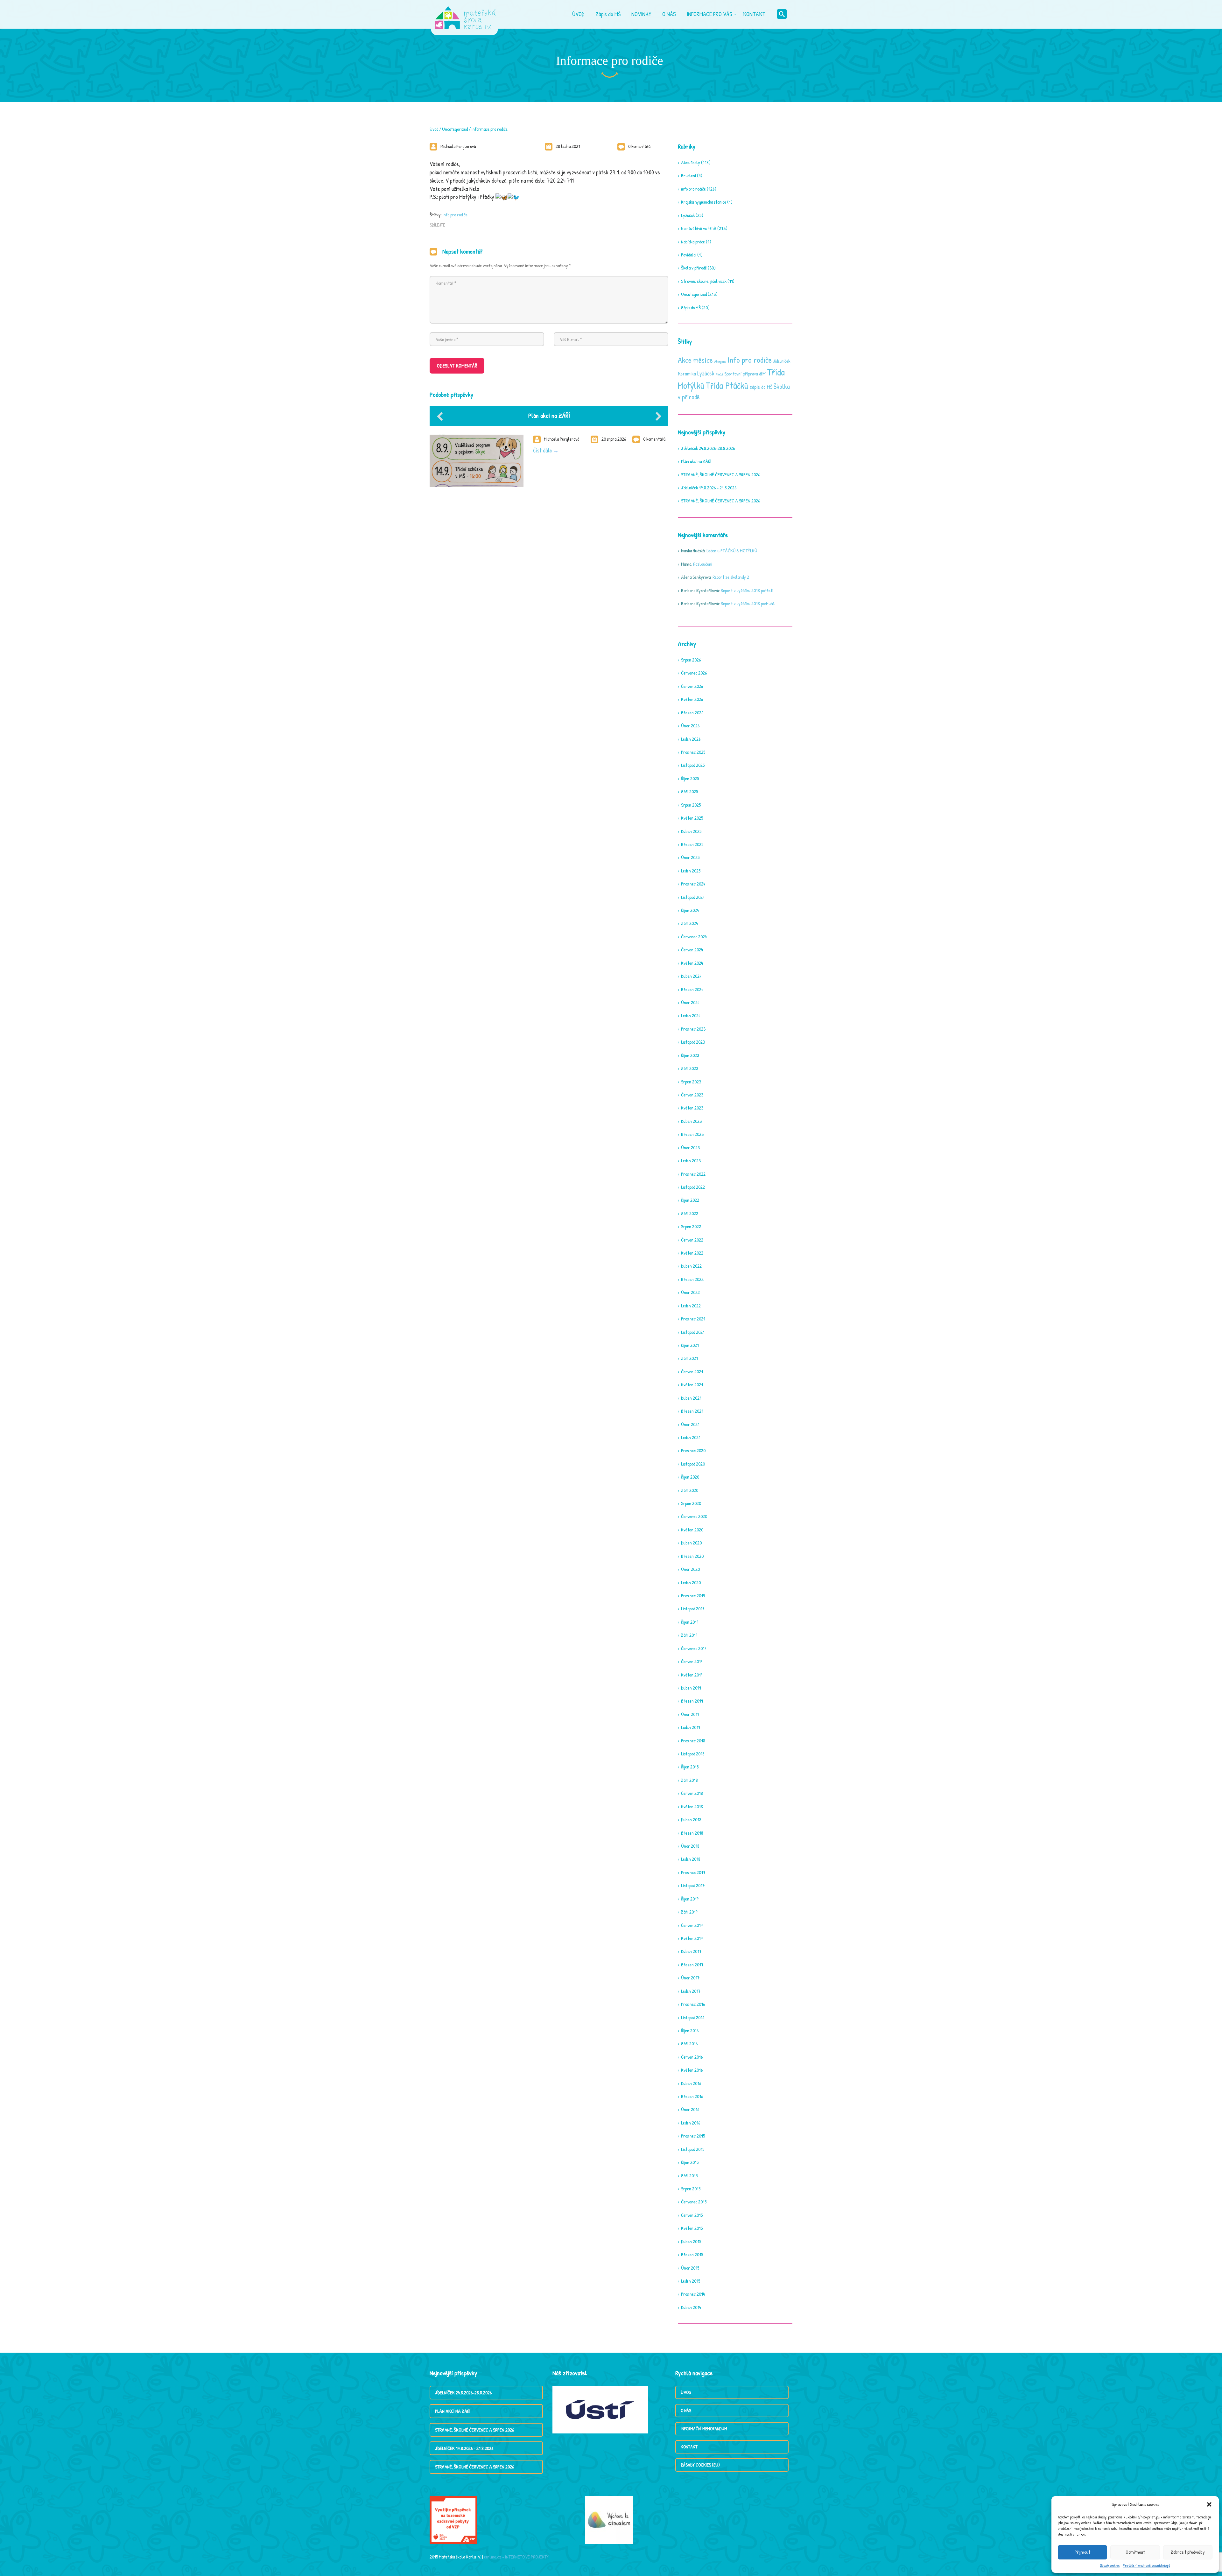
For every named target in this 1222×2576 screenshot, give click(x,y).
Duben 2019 (691, 1688)
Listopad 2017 (693, 1885)
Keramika (687, 374)
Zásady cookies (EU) (700, 2465)
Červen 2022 (692, 1240)
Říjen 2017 (690, 1899)
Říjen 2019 (690, 1622)
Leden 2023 (691, 1161)
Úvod (434, 129)
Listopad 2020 (693, 1464)
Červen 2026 (692, 686)
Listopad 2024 (693, 897)
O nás (686, 2410)
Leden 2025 (691, 871)
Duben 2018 (691, 1820)
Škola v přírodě (694, 268)
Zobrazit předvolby (1188, 2552)
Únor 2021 (690, 1424)
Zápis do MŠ (691, 308)
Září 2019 (689, 1635)
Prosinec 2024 (693, 884)
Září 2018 (689, 1780)
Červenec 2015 (694, 2202)
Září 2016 (689, 2044)
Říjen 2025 (690, 778)
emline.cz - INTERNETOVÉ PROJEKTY (516, 2557)
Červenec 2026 (694, 673)
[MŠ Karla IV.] (465, 14)
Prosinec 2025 (693, 752)
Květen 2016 (692, 2070)
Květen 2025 (692, 818)
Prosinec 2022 (693, 1174)
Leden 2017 (691, 1991)
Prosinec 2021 (693, 1319)
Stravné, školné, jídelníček (704, 281)
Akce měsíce (695, 360)
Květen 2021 (692, 1385)
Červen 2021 (692, 1372)
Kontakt (689, 2447)
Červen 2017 (692, 1925)
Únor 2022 (690, 1292)
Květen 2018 (692, 1806)
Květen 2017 (692, 1938)
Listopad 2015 (693, 2149)
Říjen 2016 (690, 2030)
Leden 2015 (691, 2281)
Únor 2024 (690, 1002)
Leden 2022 (691, 1306)
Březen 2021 (692, 1411)
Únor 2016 (690, 2109)
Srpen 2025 (691, 805)
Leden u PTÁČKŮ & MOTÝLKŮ (732, 551)
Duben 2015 (691, 2241)
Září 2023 (690, 1068)
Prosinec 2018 (693, 1741)
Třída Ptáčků (727, 385)
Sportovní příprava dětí (745, 374)
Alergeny (720, 361)
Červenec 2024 (694, 937)
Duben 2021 (691, 1398)
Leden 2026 (691, 739)
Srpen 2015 (691, 2189)
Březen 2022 (692, 1279)
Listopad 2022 (693, 1187)
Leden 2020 (691, 1582)
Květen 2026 (692, 699)
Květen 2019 (692, 1675)
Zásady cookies (1110, 2565)
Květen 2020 (692, 1530)
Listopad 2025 (693, 765)
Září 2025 (689, 791)
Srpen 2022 (691, 1226)
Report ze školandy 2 (731, 577)
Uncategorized (455, 129)
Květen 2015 (692, 2228)
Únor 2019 (690, 1714)
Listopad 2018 (693, 1754)
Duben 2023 (691, 1121)
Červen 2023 (692, 1095)
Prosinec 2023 (693, 1029)
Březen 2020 (692, 1556)
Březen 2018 (692, 1833)
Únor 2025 (690, 857)
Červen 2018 (692, 1793)
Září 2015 (689, 2176)
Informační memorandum (704, 2429)
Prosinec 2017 (693, 1872)
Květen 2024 (692, 963)
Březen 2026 (692, 713)
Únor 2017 (690, 1978)
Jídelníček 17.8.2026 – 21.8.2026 (709, 488)
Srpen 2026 (691, 660)
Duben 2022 (691, 1266)
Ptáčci (719, 374)
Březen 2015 (692, 2254)
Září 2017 (689, 1912)
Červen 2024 (692, 950)
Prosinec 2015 (693, 2136)
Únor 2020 (690, 1569)
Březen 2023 (692, 1134)
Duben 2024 (691, 976)
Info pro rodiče (455, 215)
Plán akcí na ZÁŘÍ (549, 415)
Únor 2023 (690, 1148)
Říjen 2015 (690, 2162)
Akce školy (691, 162)
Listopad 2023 (693, 1042)
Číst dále (543, 450)
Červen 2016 (692, 2057)
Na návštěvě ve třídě (699, 228)
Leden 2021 (691, 1437)
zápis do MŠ (761, 387)
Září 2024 (689, 923)
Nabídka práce (693, 242)
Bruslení (688, 175)
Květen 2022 (692, 1253)
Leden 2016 (691, 2123)
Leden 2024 (691, 1015)
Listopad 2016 (693, 2017)
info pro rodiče (693, 189)
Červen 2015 (692, 2215)
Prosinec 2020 (693, 1450)
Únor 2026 (690, 726)
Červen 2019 (692, 1661)
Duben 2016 (691, 2083)
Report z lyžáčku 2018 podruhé (748, 603)
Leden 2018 (691, 1859)
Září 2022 (690, 1213)
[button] (1209, 2504)
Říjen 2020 (690, 1477)
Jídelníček (782, 361)
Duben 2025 (691, 831)
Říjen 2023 (690, 1055)
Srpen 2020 (691, 1503)
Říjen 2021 (690, 1345)
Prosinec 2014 (693, 2294)
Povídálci (689, 255)
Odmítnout (1135, 2552)
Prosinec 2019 (693, 1596)
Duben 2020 (691, 1543)
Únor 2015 (690, 2268)
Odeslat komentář (457, 366)
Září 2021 (689, 1358)
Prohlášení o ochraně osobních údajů (1146, 2565)
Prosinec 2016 (693, 2004)
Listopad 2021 (693, 1332)
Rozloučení (703, 564)
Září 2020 (690, 1490)
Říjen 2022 (690, 1200)
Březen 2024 (692, 989)
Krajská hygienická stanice (704, 202)
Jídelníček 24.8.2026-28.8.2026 (708, 448)
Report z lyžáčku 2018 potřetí (747, 590)
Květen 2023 (692, 1108)
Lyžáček (688, 215)
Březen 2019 (692, 1701)
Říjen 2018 (690, 1767)
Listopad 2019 (692, 1609)
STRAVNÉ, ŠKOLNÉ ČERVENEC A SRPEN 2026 (720, 475)
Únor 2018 (690, 1846)
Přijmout (1082, 2552)
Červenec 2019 (694, 1648)
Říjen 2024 (690, 910)
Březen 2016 (692, 2096)
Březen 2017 (692, 1965)
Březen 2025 (692, 844)
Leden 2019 (690, 1727)
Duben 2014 (691, 2307)
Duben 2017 (691, 1951)
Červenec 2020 (694, 1516)
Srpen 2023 (691, 1082)
